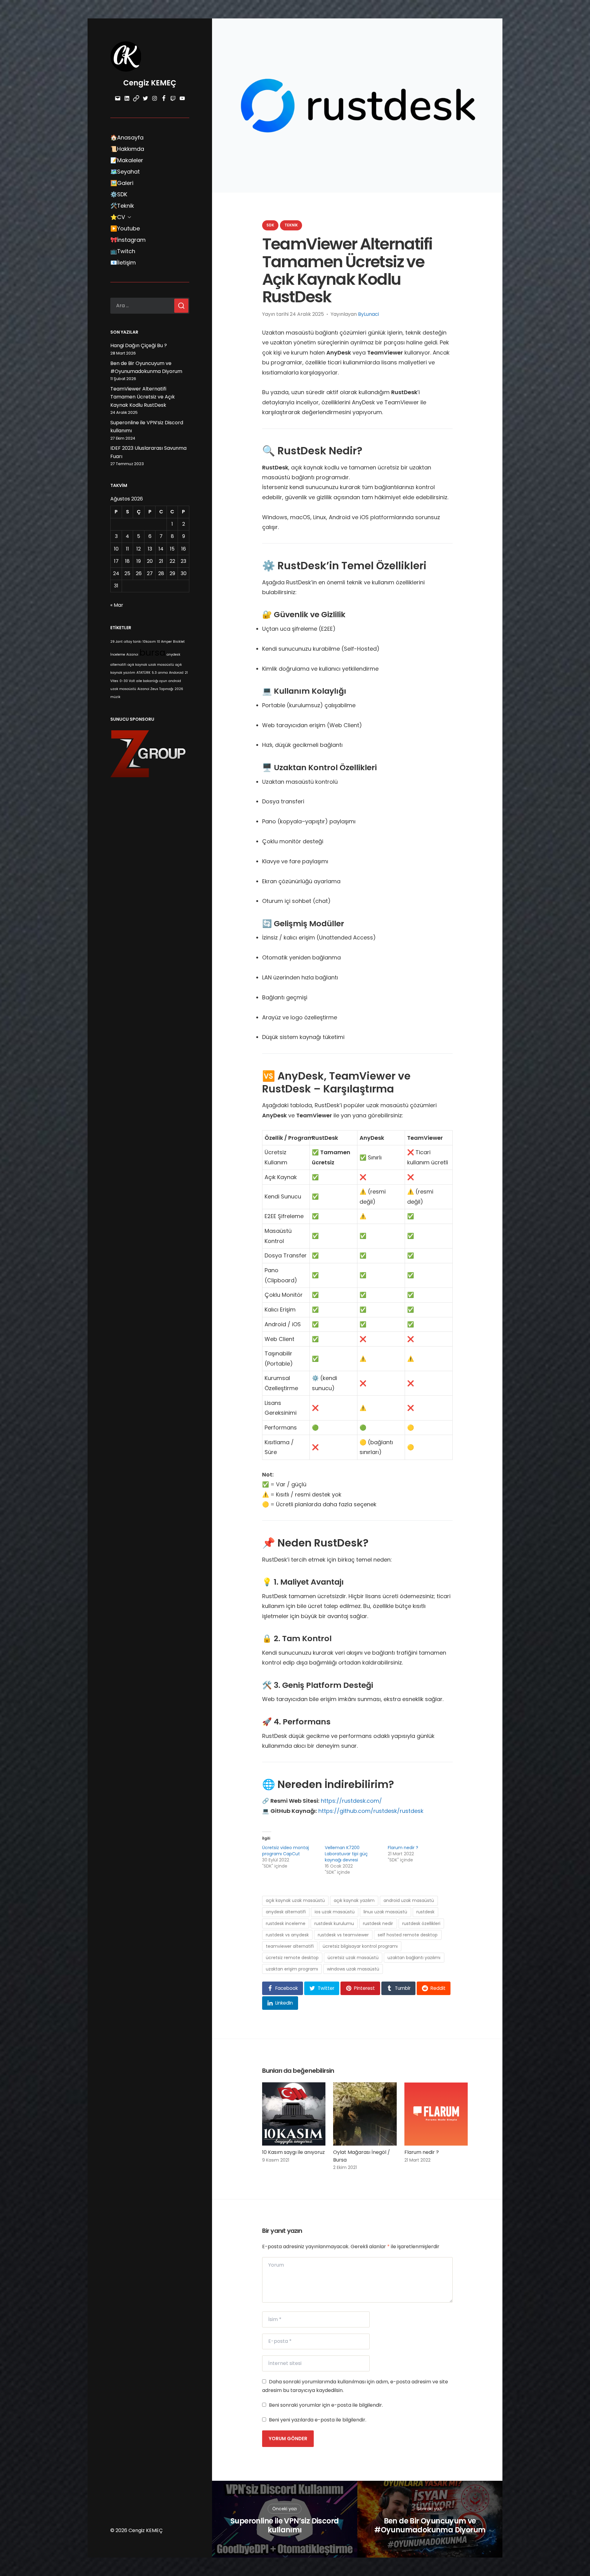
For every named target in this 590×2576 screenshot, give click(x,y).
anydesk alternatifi (286, 1912)
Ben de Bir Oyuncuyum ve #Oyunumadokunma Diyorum (430, 2526)
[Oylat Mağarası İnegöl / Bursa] (365, 2114)
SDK (270, 225)
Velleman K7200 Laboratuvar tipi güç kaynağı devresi (346, 1854)
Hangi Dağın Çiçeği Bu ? (139, 345)
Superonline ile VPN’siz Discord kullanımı (285, 2526)
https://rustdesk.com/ (351, 1801)
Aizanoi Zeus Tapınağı (155, 689)
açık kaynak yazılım (354, 1900)
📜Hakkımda (127, 149)
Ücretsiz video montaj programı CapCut (285, 1851)
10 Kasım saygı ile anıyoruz (293, 2152)
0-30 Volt (127, 681)
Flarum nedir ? (403, 1848)
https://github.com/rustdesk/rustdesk (371, 1811)
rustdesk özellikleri (421, 1923)
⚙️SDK (119, 194)
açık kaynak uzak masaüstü (151, 665)
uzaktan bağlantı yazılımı (414, 1958)
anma (163, 673)
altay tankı (133, 642)
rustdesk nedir (378, 1923)
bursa (152, 652)
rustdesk (425, 1912)
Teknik (291, 225)
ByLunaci (368, 314)
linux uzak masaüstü (385, 1912)
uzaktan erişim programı (292, 1969)
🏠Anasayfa (127, 137)
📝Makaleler (127, 160)
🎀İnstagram (128, 240)
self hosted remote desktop (408, 1935)
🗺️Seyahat (125, 172)
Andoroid (176, 673)
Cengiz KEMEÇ (150, 83)
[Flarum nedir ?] (436, 2114)
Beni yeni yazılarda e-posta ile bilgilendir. (318, 2420)
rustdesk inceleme (286, 1923)
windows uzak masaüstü (353, 1969)
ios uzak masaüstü (335, 1912)
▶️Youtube (125, 228)
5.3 (154, 673)
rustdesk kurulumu (334, 1923)
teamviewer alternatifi (290, 1946)
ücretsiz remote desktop (292, 1958)
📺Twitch (123, 251)
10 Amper (164, 642)
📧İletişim (123, 263)
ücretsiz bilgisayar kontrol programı (360, 1946)
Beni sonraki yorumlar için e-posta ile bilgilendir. (326, 2405)
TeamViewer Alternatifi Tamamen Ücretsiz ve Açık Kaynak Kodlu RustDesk (143, 397)
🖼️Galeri (122, 183)
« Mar (117, 605)
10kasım (149, 642)
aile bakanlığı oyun (152, 681)
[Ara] (181, 306)
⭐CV (118, 217)
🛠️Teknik (122, 206)
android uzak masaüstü (409, 1900)
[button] (283, 1988)
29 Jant (116, 642)
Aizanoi (132, 655)
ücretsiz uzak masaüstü (353, 1958)
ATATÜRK (144, 673)
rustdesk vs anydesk (287, 1935)
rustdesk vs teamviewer (343, 1935)
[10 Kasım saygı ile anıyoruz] (294, 2114)
